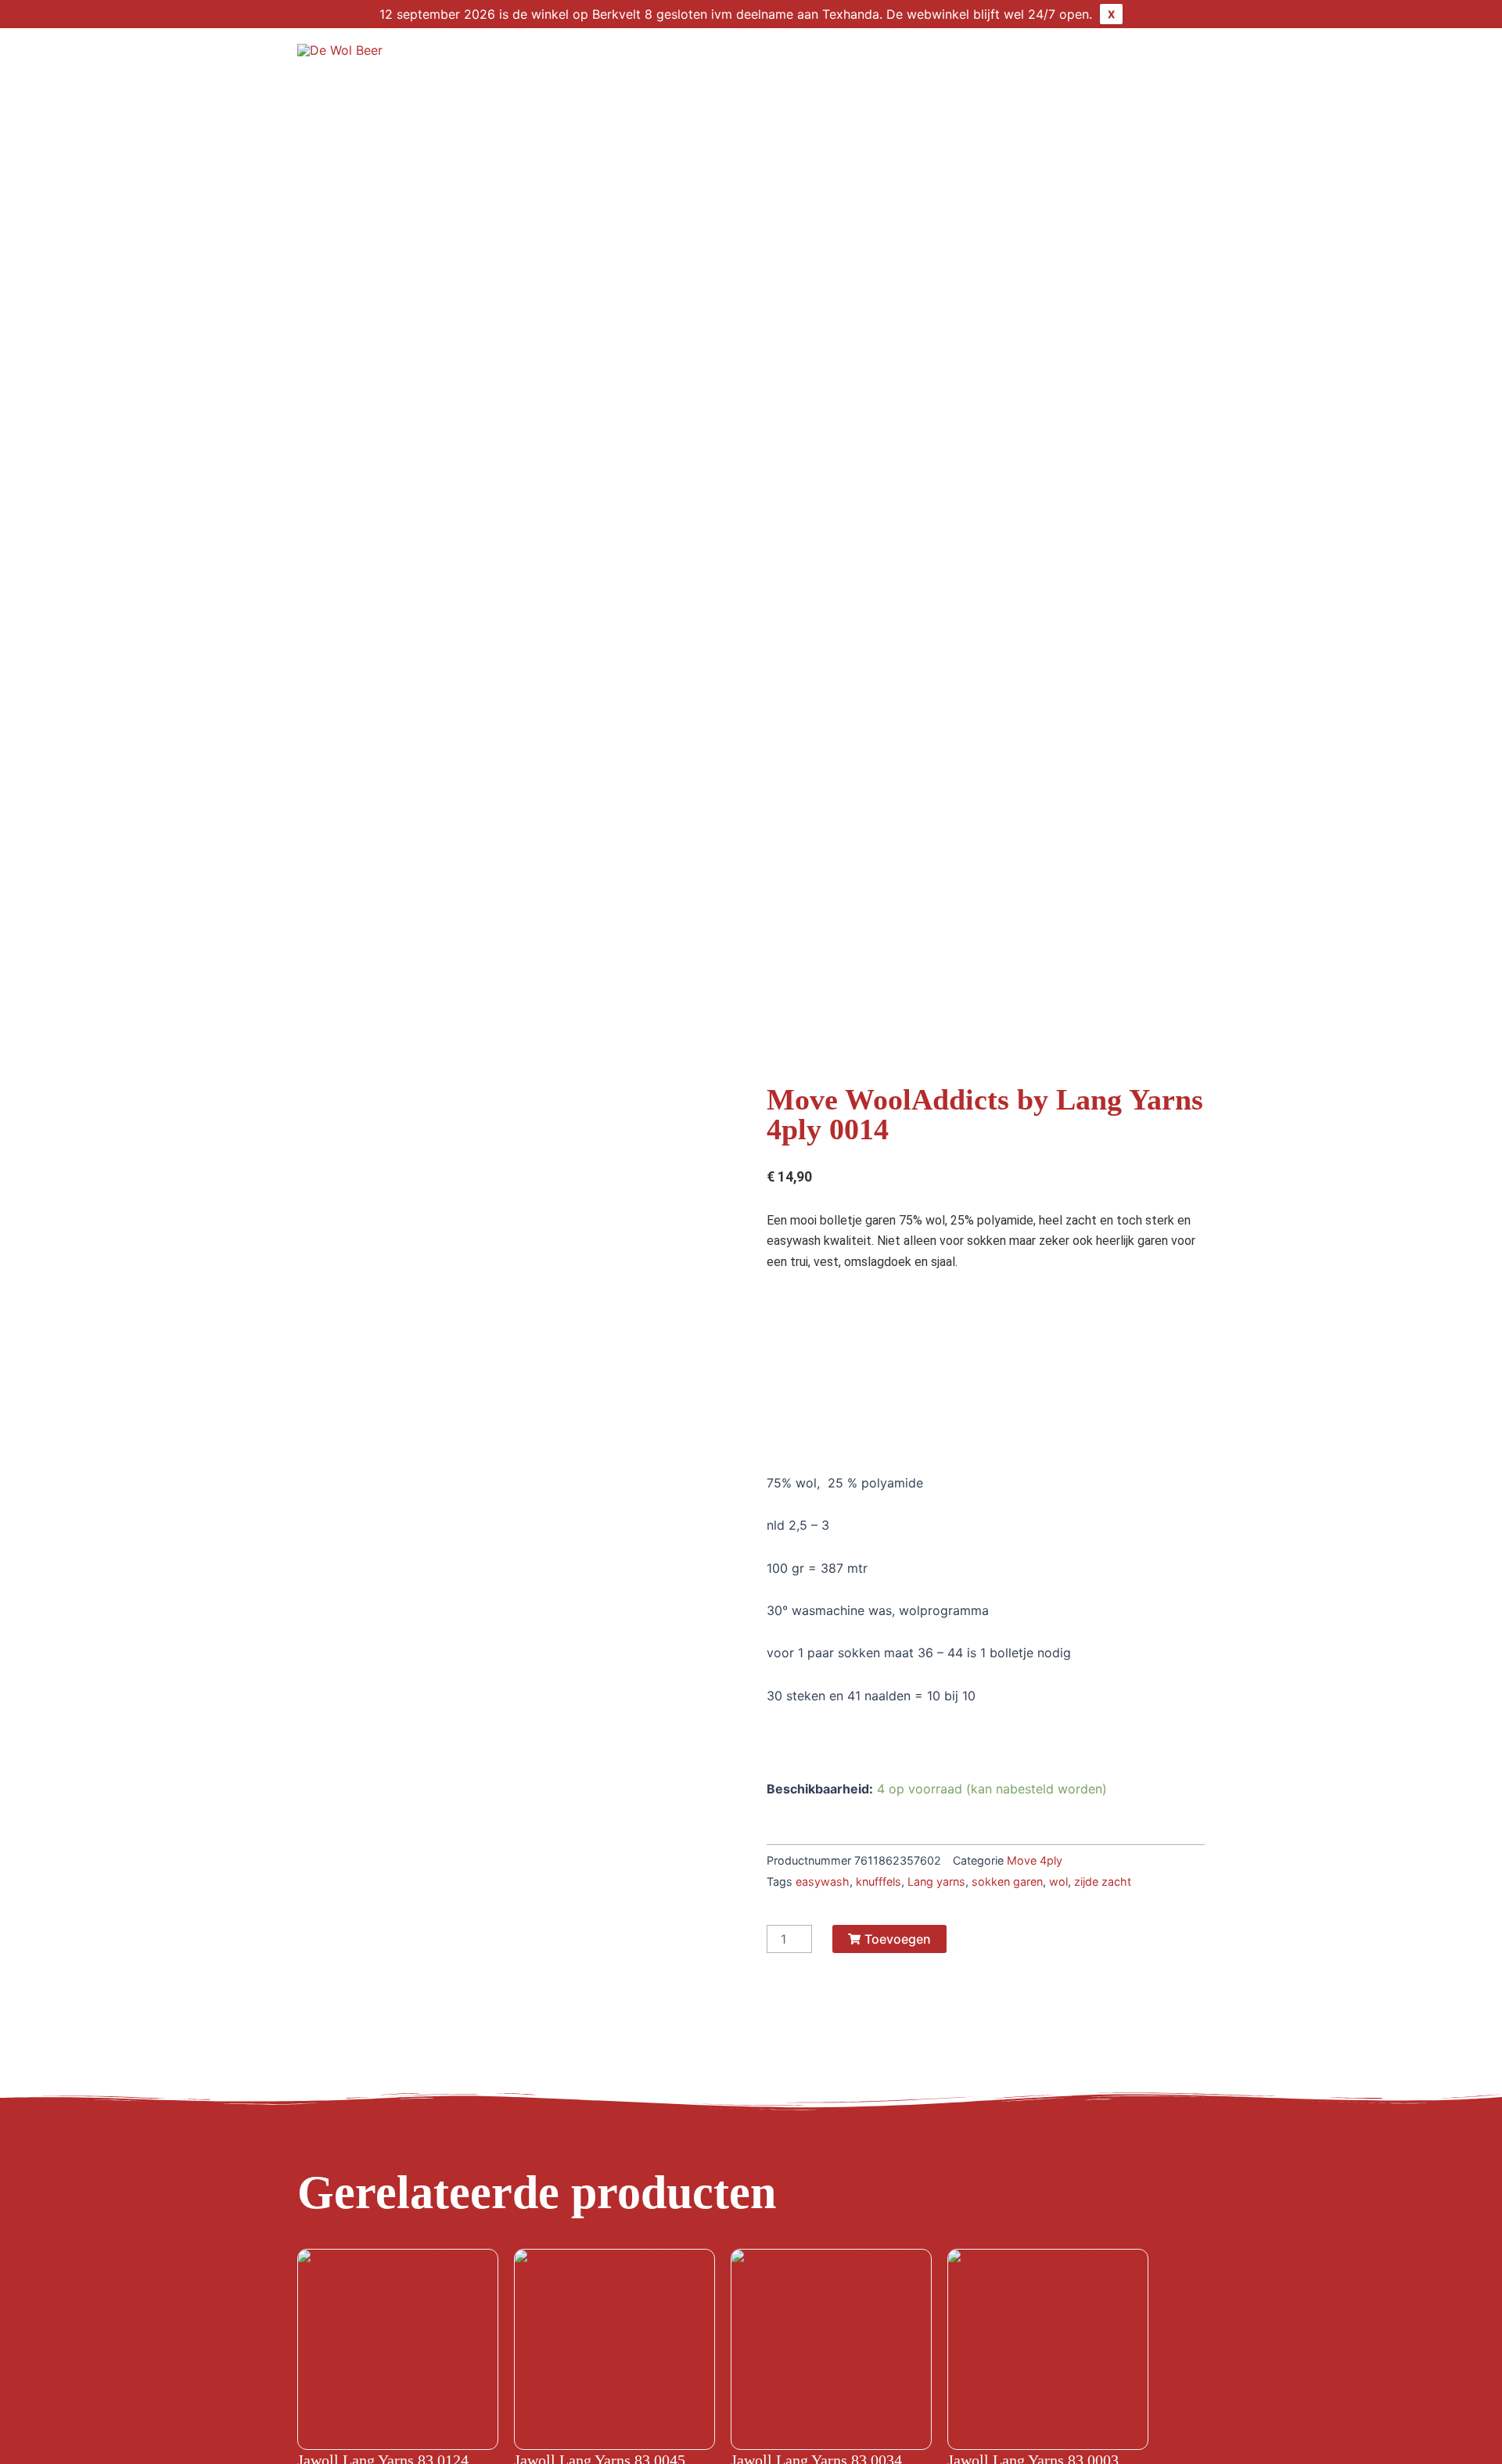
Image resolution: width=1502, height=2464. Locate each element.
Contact (1118, 59)
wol (1058, 1881)
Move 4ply (1035, 1860)
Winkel (785, 59)
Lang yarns (936, 1881)
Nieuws (1038, 59)
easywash (823, 1881)
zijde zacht (1103, 1881)
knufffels (879, 1881)
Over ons (867, 59)
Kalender (956, 59)
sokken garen (1007, 1881)
